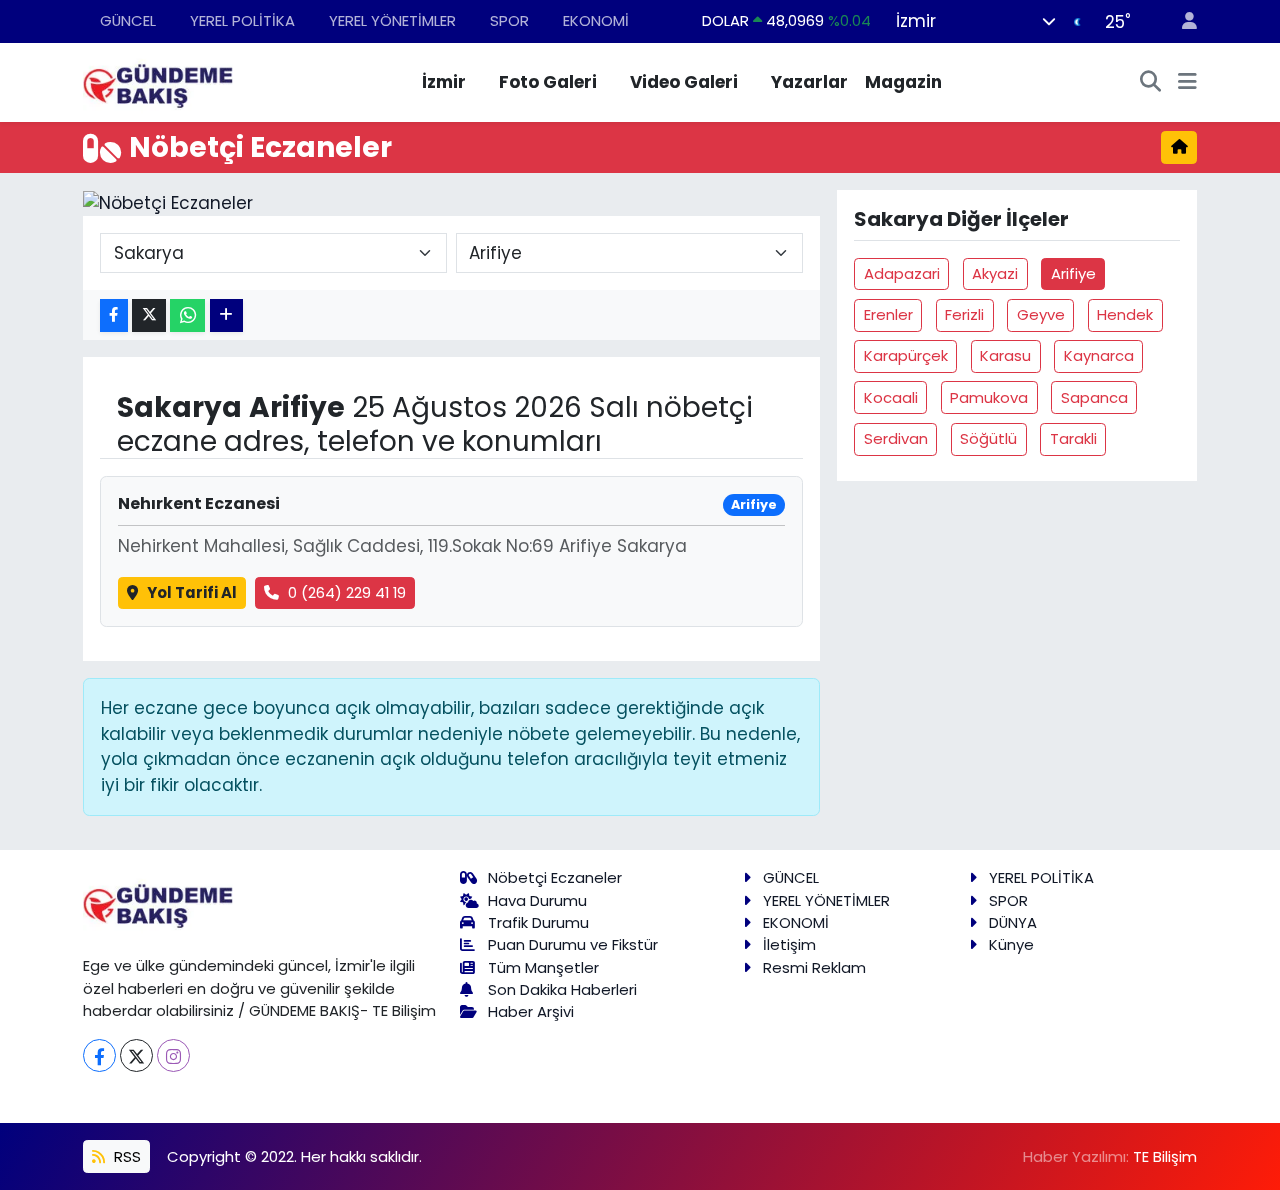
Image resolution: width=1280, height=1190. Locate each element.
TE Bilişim (1165, 1156)
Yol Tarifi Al (192, 592)
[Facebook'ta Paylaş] (114, 315)
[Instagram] (173, 1055)
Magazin (903, 82)
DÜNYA (1013, 922)
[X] (136, 1055)
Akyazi (995, 273)
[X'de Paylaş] (149, 315)
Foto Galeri (548, 82)
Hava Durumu (537, 900)
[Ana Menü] (1187, 83)
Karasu (1005, 355)
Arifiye (1073, 273)
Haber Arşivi (531, 1011)
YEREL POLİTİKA (242, 20)
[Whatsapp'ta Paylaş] (187, 315)
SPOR (509, 20)
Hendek (1125, 314)
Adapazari (902, 273)
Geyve (1041, 314)
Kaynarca (1099, 355)
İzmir (444, 82)
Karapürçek (906, 355)
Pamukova (989, 397)
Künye (1011, 944)
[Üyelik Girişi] (1181, 21)
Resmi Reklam (814, 967)
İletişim (789, 944)
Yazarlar (809, 82)
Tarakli (1073, 438)
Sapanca (1094, 397)
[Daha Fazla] (226, 315)
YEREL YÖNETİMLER (392, 20)
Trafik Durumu (538, 922)
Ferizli (964, 314)
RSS (125, 1156)
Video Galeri (684, 82)
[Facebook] (99, 1055)
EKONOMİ (596, 20)
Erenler (888, 314)
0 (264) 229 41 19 (347, 592)
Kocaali (891, 397)
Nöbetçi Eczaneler (555, 877)
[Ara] (1151, 83)
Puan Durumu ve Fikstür (573, 944)
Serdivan (896, 438)
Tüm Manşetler (543, 967)
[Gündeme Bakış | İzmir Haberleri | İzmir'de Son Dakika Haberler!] (158, 81)
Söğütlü (988, 438)
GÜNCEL (128, 20)
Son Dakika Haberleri (562, 989)
